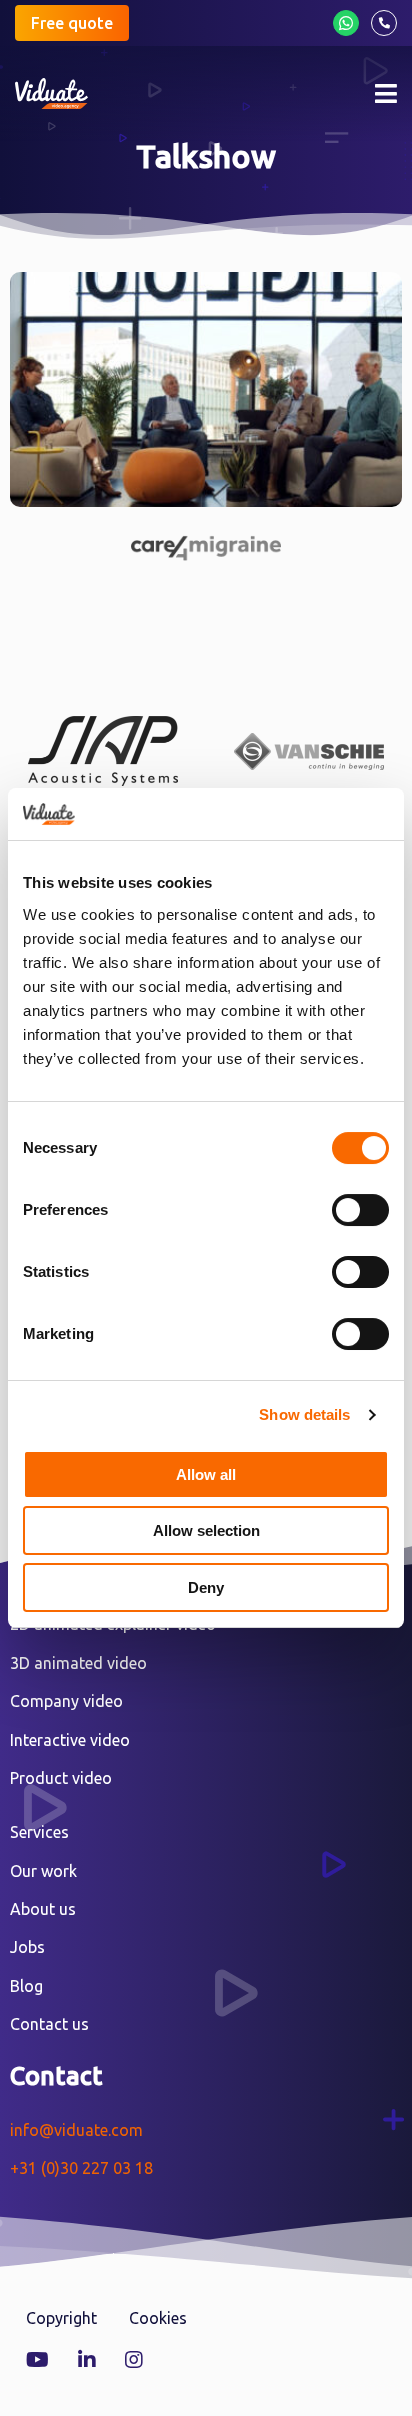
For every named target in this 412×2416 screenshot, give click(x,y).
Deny (206, 1587)
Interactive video (70, 1740)
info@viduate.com (76, 2130)
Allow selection (206, 1530)
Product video (61, 1778)
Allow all (206, 1474)
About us (43, 1909)
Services (39, 1832)
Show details (304, 1414)
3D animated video (78, 1663)
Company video (66, 1701)
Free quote (72, 23)
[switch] (360, 1210)
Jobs (27, 1947)
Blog (26, 1986)
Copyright (61, 2318)
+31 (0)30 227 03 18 (81, 2168)
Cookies (158, 2318)
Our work (43, 1871)
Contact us (49, 2024)
